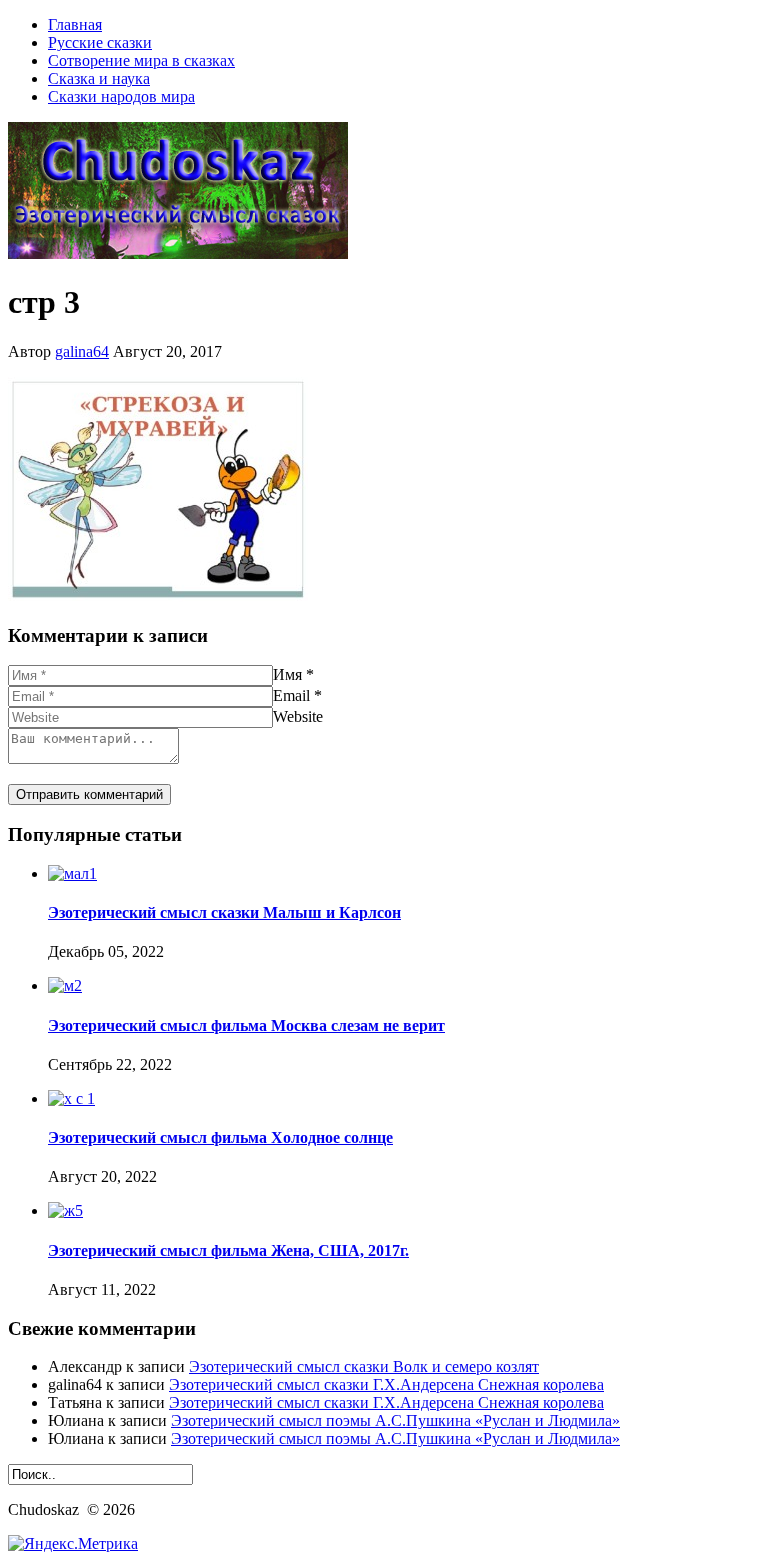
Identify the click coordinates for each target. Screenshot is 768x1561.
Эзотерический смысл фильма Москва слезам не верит (246, 1025)
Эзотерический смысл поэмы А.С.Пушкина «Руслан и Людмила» (395, 1420)
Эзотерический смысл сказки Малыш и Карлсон (224, 912)
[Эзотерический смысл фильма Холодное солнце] (71, 1098)
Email (291, 695)
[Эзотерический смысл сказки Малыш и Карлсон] (72, 873)
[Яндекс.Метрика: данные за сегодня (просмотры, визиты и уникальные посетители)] (73, 1544)
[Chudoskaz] (178, 253)
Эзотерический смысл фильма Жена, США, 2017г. (228, 1250)
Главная (75, 24)
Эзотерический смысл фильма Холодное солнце (220, 1137)
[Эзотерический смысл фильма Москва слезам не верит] (65, 985)
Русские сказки (100, 42)
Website (298, 716)
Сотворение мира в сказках (141, 60)
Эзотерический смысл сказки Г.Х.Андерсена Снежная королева (386, 1384)
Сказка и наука (99, 78)
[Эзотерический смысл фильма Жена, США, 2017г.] (65, 1210)
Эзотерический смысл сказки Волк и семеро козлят (364, 1366)
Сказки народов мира (121, 96)
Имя (287, 674)
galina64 (82, 351)
